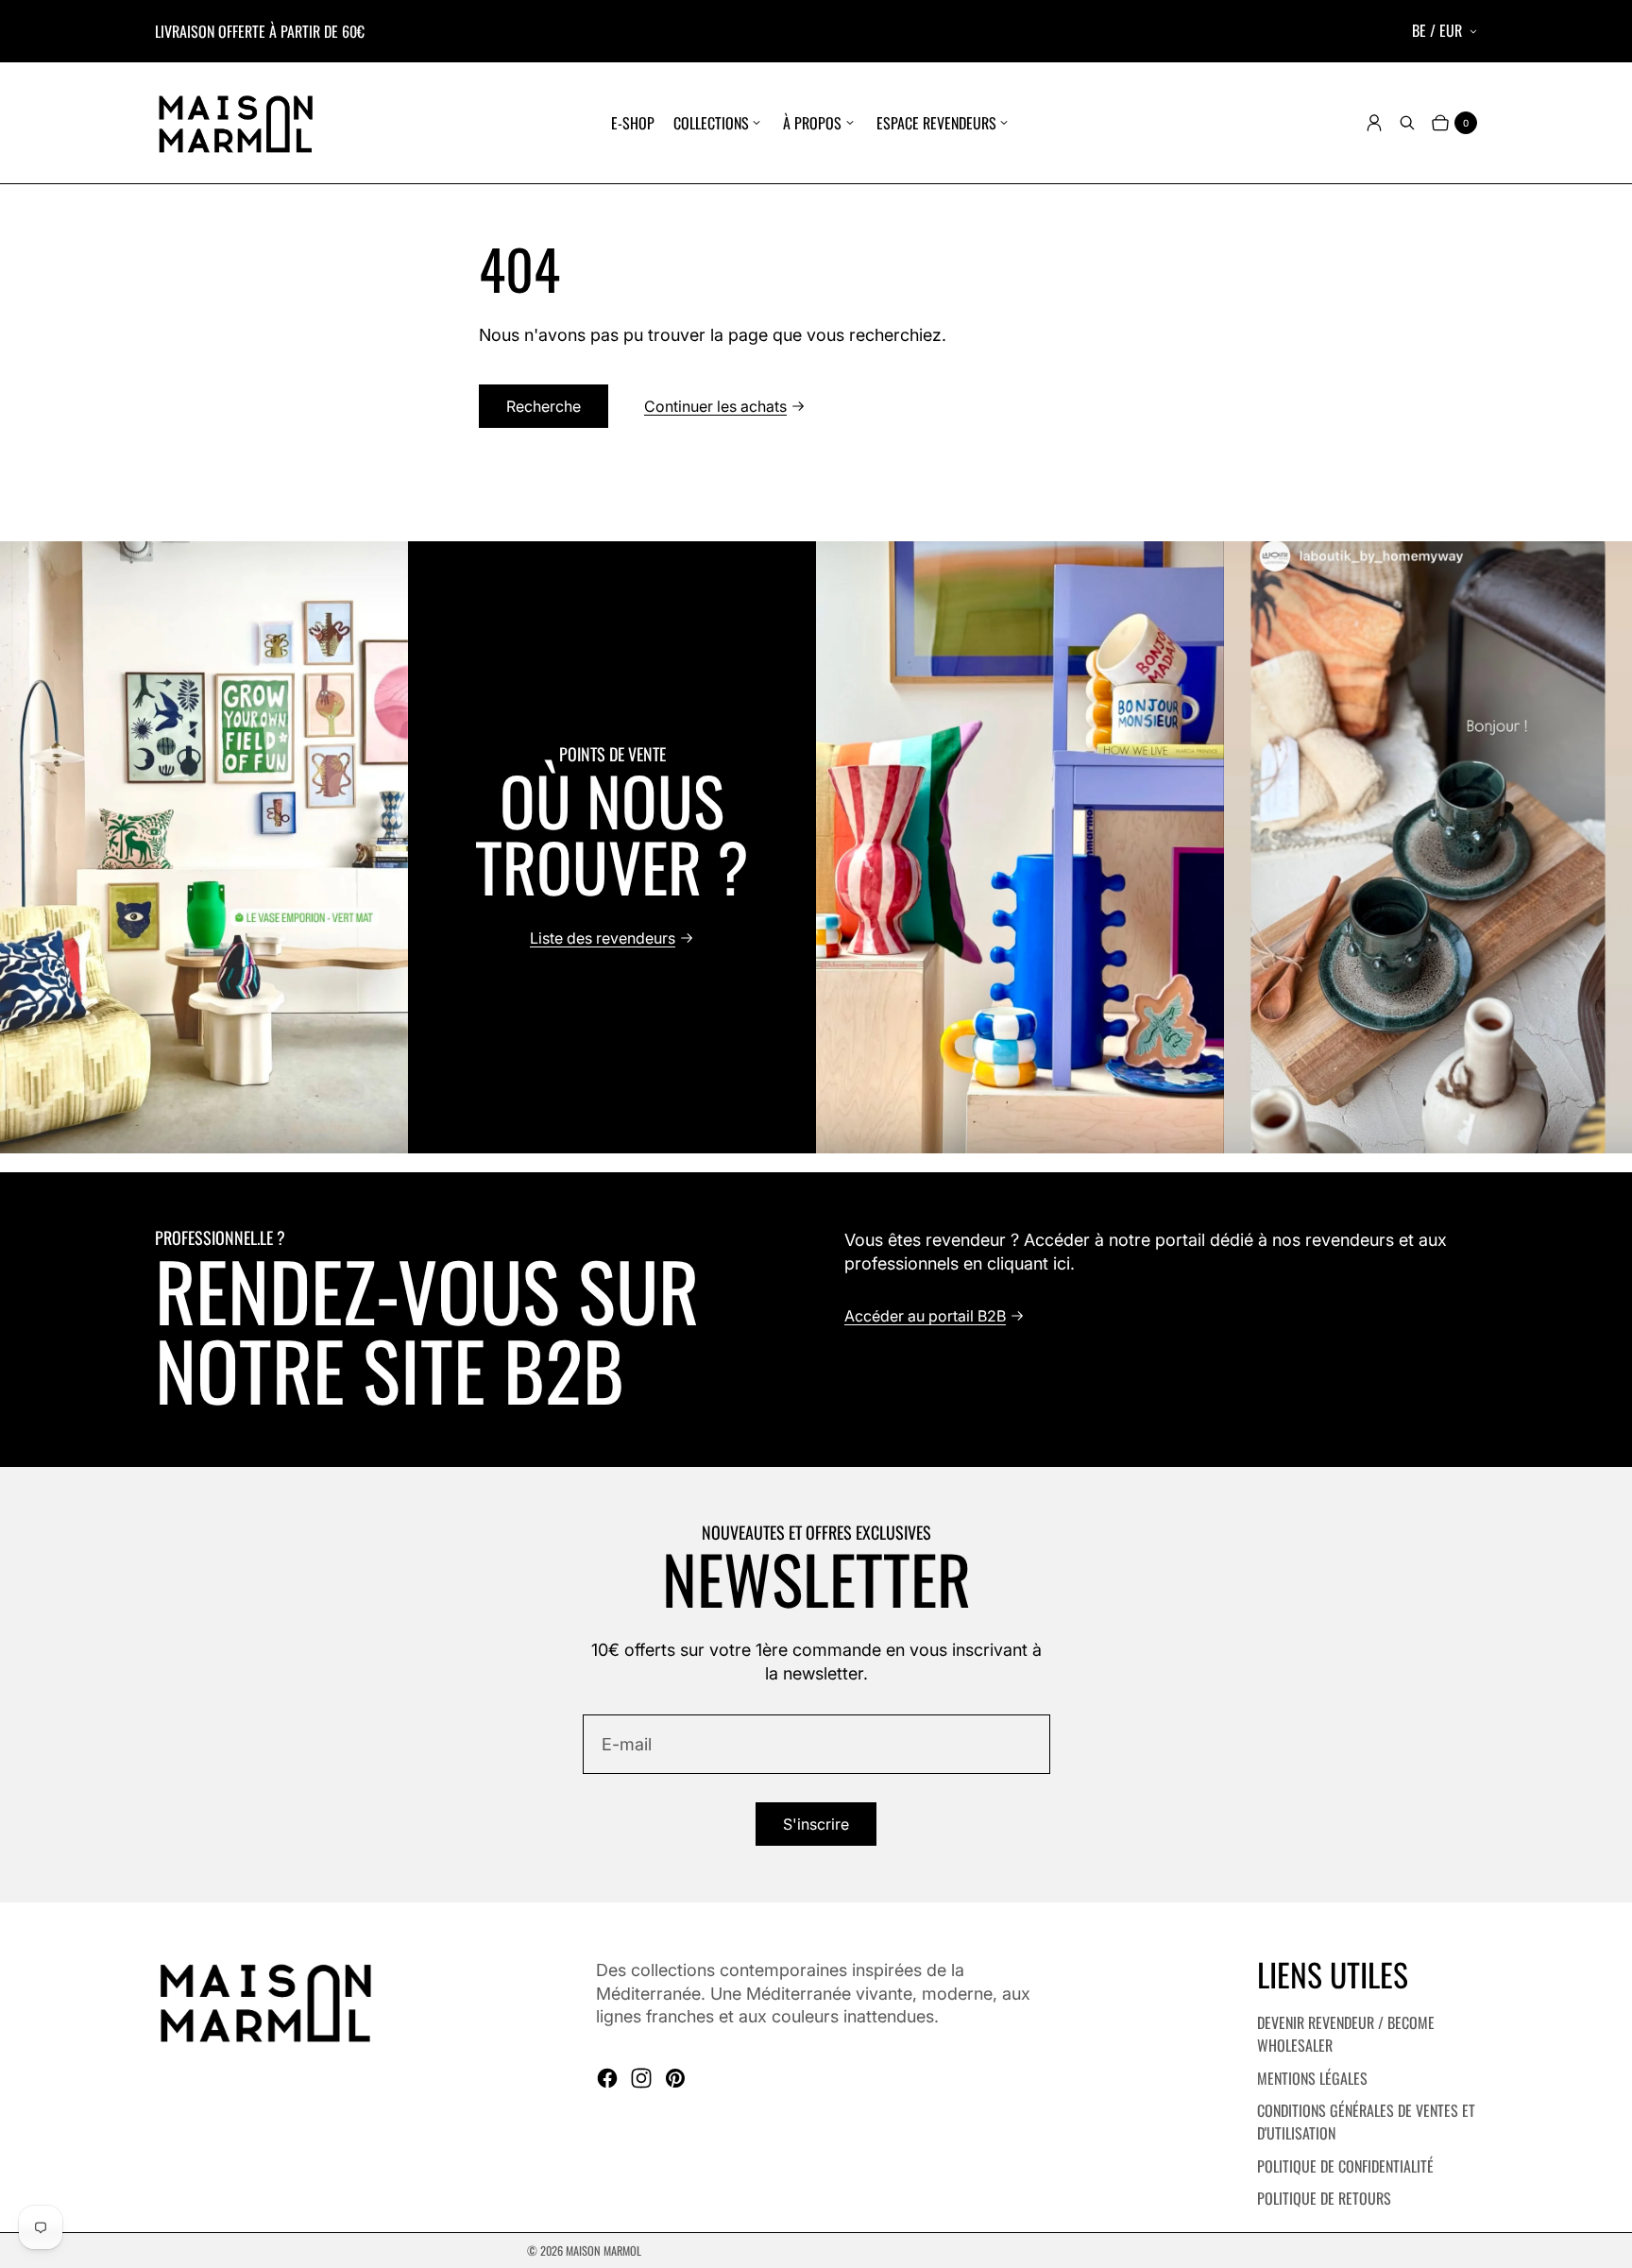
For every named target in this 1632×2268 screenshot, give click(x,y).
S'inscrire (816, 1824)
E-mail (627, 1744)
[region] (816, 847)
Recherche (544, 406)
